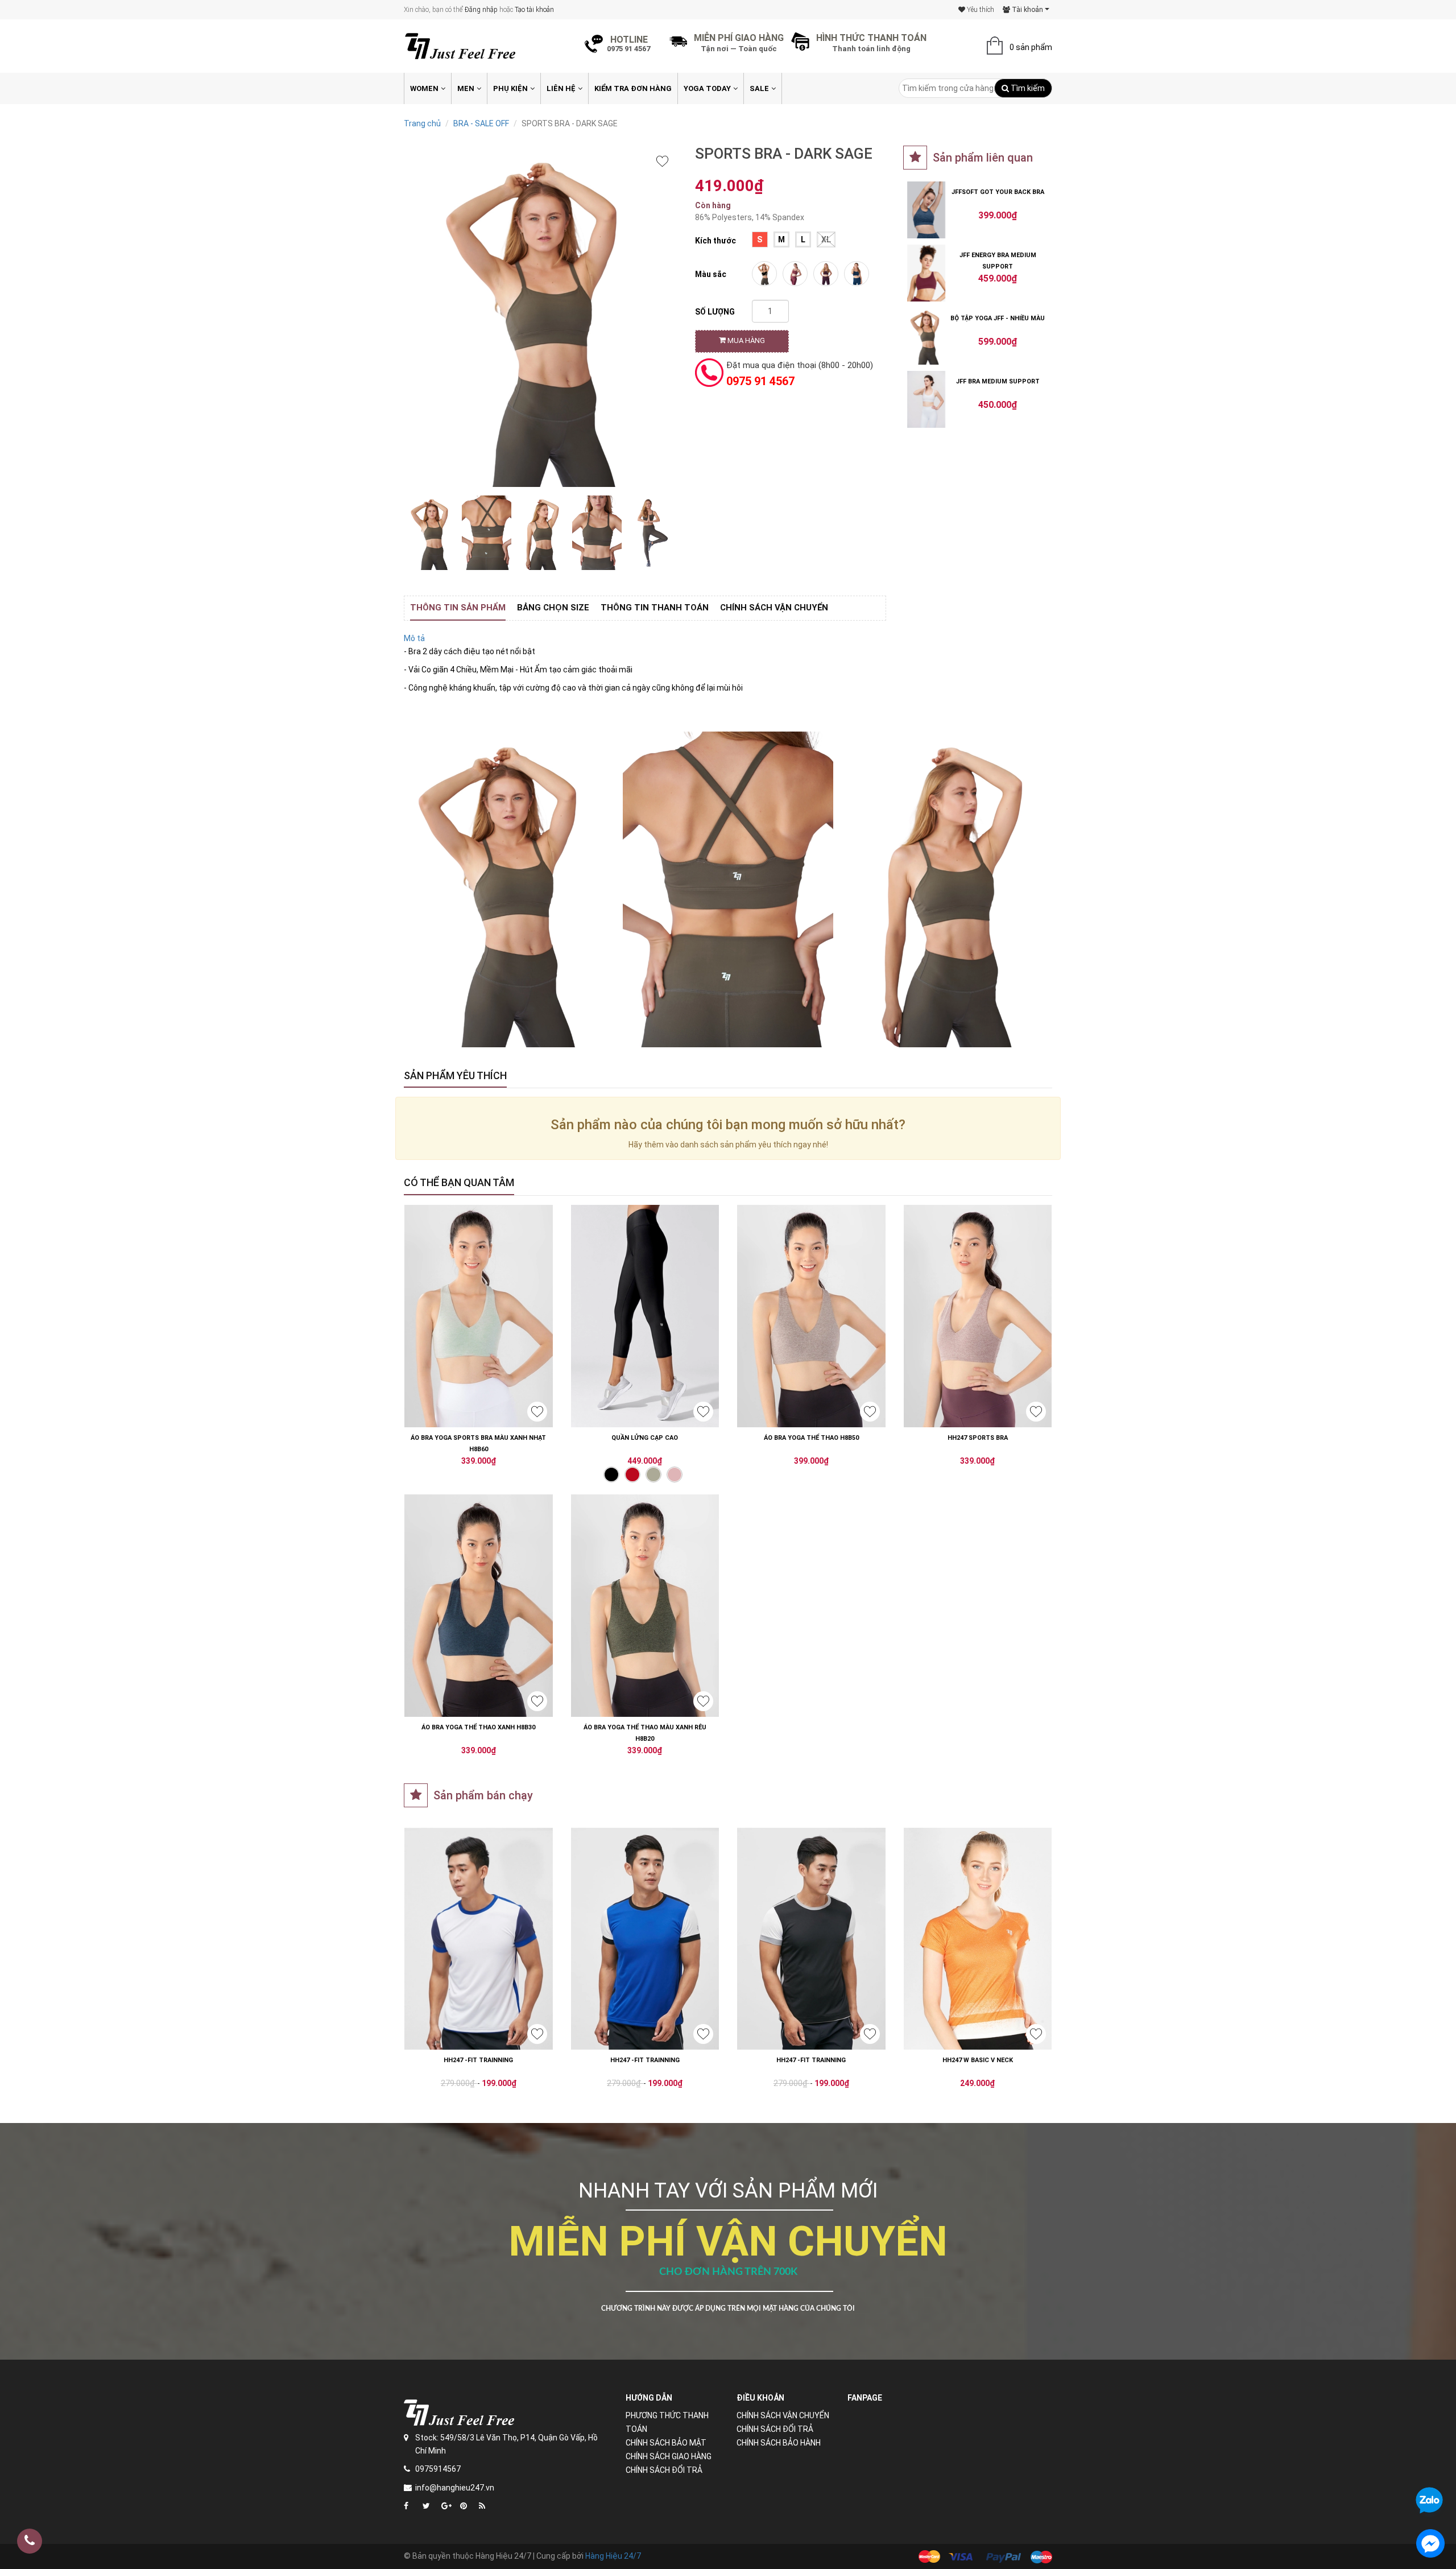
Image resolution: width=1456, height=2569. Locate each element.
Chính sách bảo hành (779, 2443)
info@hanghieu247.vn (455, 2488)
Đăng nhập (481, 10)
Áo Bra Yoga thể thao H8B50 (811, 1438)
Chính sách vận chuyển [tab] (774, 608)
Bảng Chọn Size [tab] (553, 608)
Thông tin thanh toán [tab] (655, 608)
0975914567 (438, 2469)
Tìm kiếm (1027, 88)
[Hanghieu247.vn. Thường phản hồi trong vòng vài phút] (1430, 2543)
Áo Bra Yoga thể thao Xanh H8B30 (478, 1727)
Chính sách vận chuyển (783, 2415)
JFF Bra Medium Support (998, 381)
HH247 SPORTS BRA (978, 1438)
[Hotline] (30, 2541)
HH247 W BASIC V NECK (978, 2060)
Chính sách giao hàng (669, 2456)
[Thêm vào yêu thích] (662, 161)
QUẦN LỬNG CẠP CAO (645, 1438)
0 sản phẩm (1031, 47)
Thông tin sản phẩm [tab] (458, 608)
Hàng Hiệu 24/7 (613, 2556)
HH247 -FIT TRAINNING (478, 2060)
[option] (431, 533)
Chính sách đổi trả (664, 2470)
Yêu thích (980, 10)
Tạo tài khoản (534, 10)
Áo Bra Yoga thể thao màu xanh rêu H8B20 (645, 1733)
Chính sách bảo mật (666, 2443)
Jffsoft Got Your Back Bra (998, 192)
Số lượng (715, 312)
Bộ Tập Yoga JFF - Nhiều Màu (998, 318)
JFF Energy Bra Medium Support (998, 261)
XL (826, 239)
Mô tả (414, 638)
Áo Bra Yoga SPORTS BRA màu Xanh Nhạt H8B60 (478, 1443)
